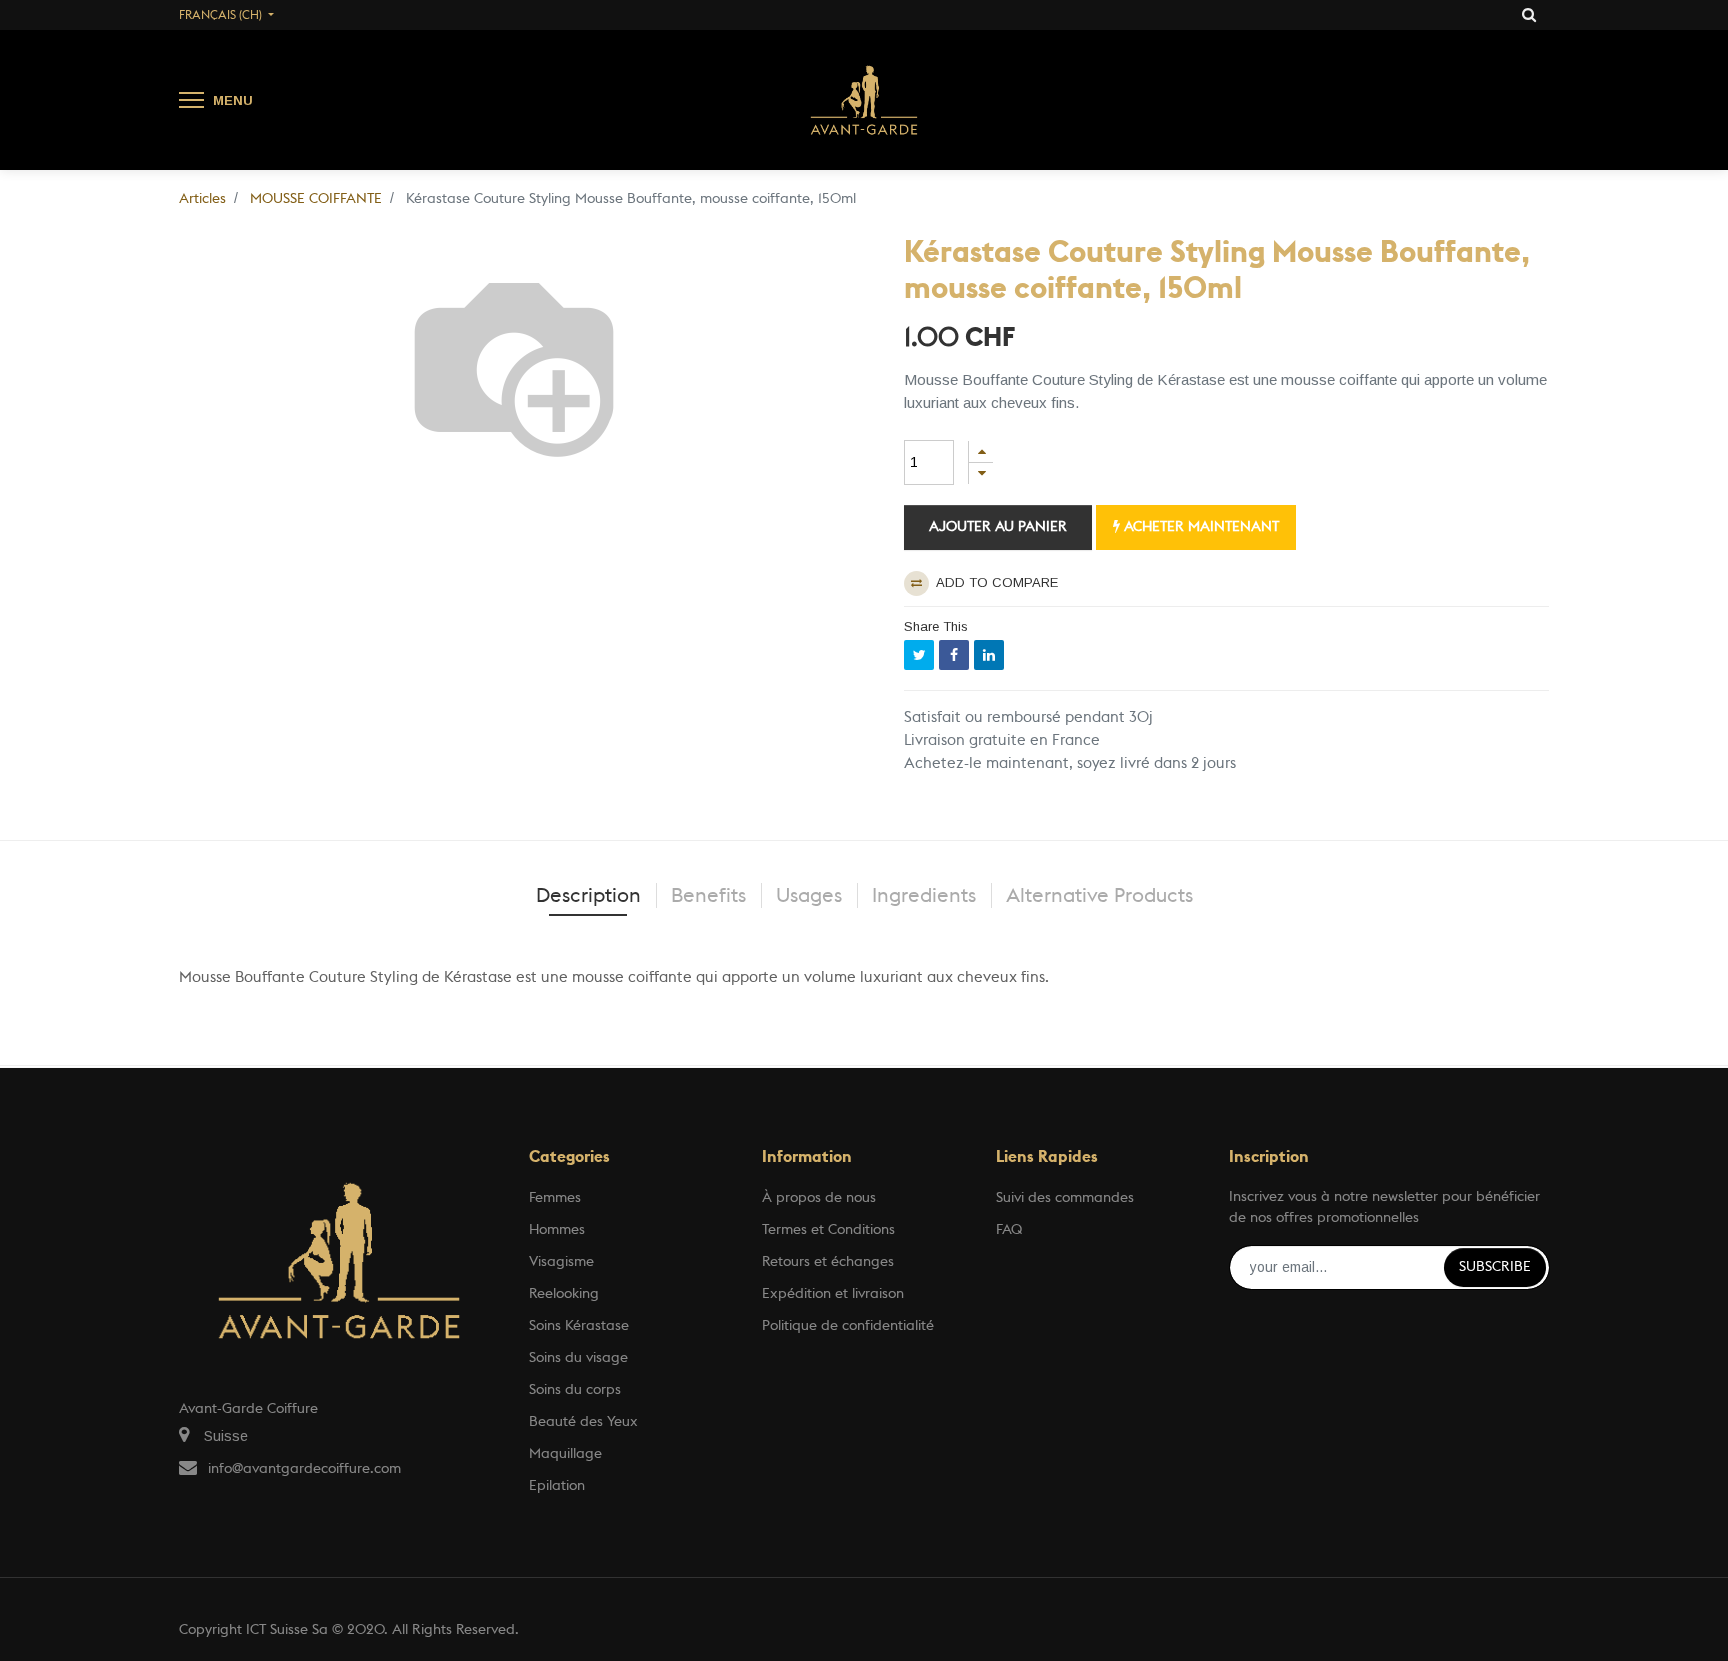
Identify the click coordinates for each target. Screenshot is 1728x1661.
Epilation (557, 1486)
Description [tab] (588, 896)
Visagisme (561, 1262)
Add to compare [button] (995, 582)
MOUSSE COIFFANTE (316, 199)
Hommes (557, 1230)
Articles (202, 199)
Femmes (555, 1198)
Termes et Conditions (828, 1230)
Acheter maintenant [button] (1199, 527)
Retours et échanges (828, 1262)
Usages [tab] (809, 896)
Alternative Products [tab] (1099, 896)
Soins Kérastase (579, 1326)
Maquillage (565, 1454)
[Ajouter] (981, 451)
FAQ (1009, 1230)
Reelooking (564, 1294)
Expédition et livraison (833, 1294)
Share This (936, 626)
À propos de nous (819, 1198)
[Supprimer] (981, 473)
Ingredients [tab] (924, 896)
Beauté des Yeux (583, 1422)
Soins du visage (578, 1358)
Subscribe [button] (1495, 1267)
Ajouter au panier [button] (998, 527)
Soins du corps (575, 1390)
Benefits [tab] (708, 896)
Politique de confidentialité (848, 1326)
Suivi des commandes (1065, 1198)
